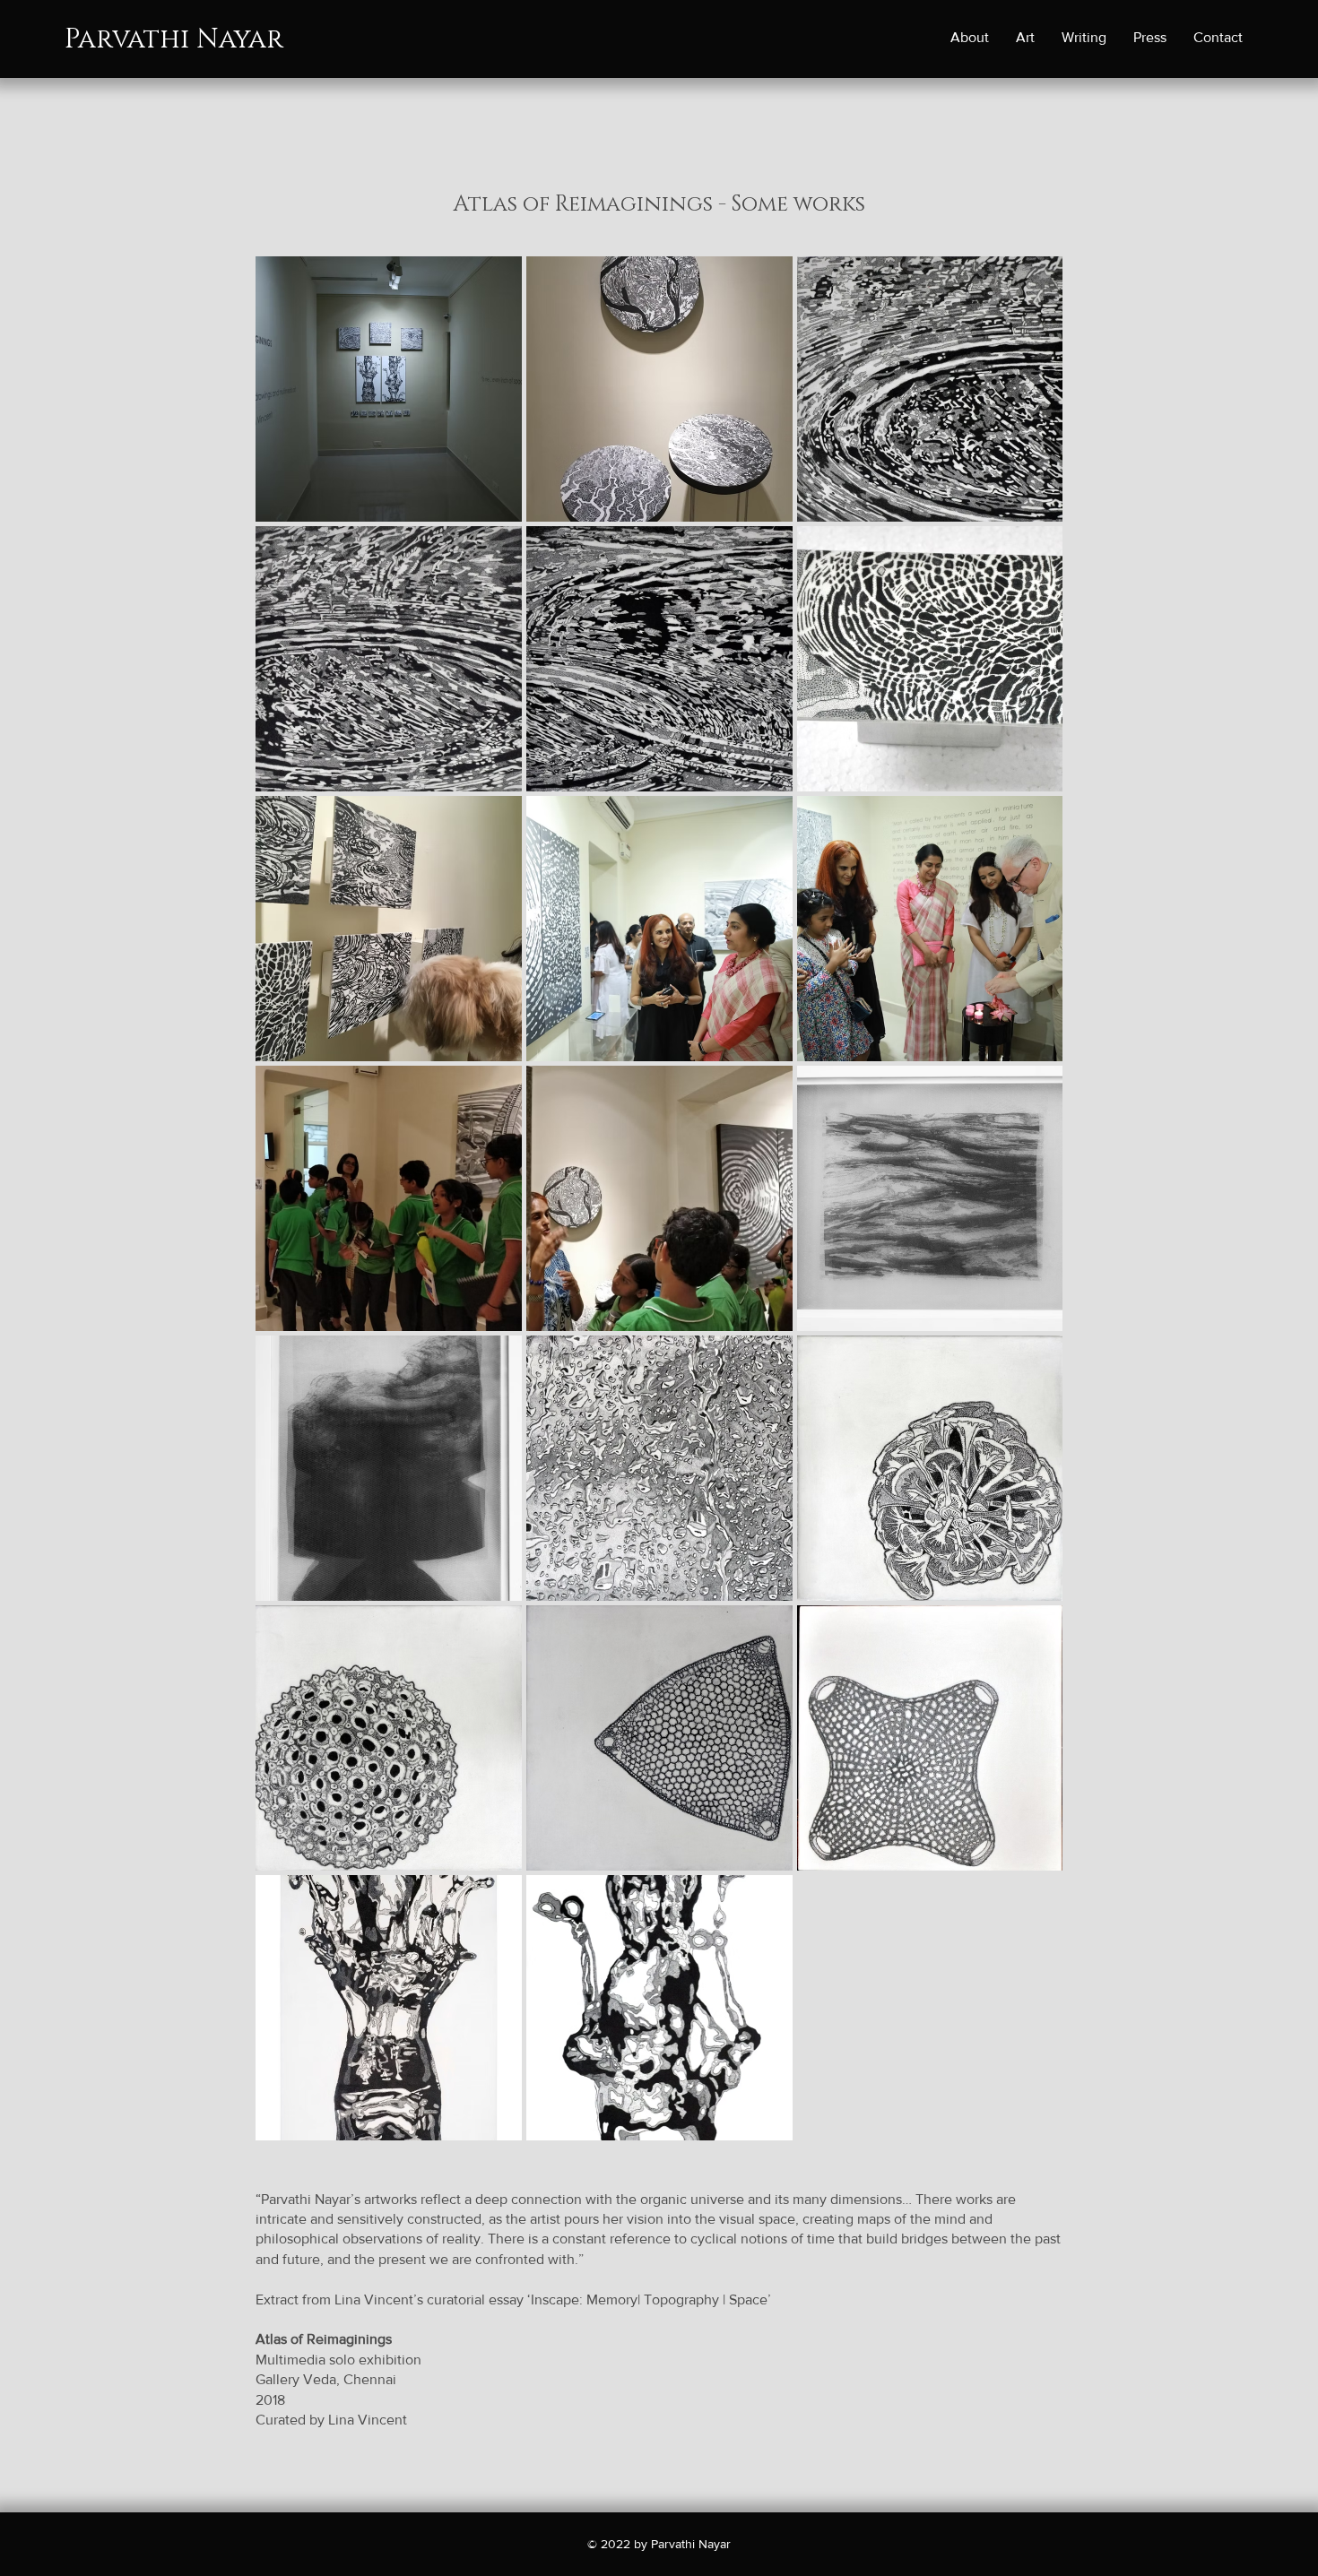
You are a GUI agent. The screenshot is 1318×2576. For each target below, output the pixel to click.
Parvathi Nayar (174, 39)
